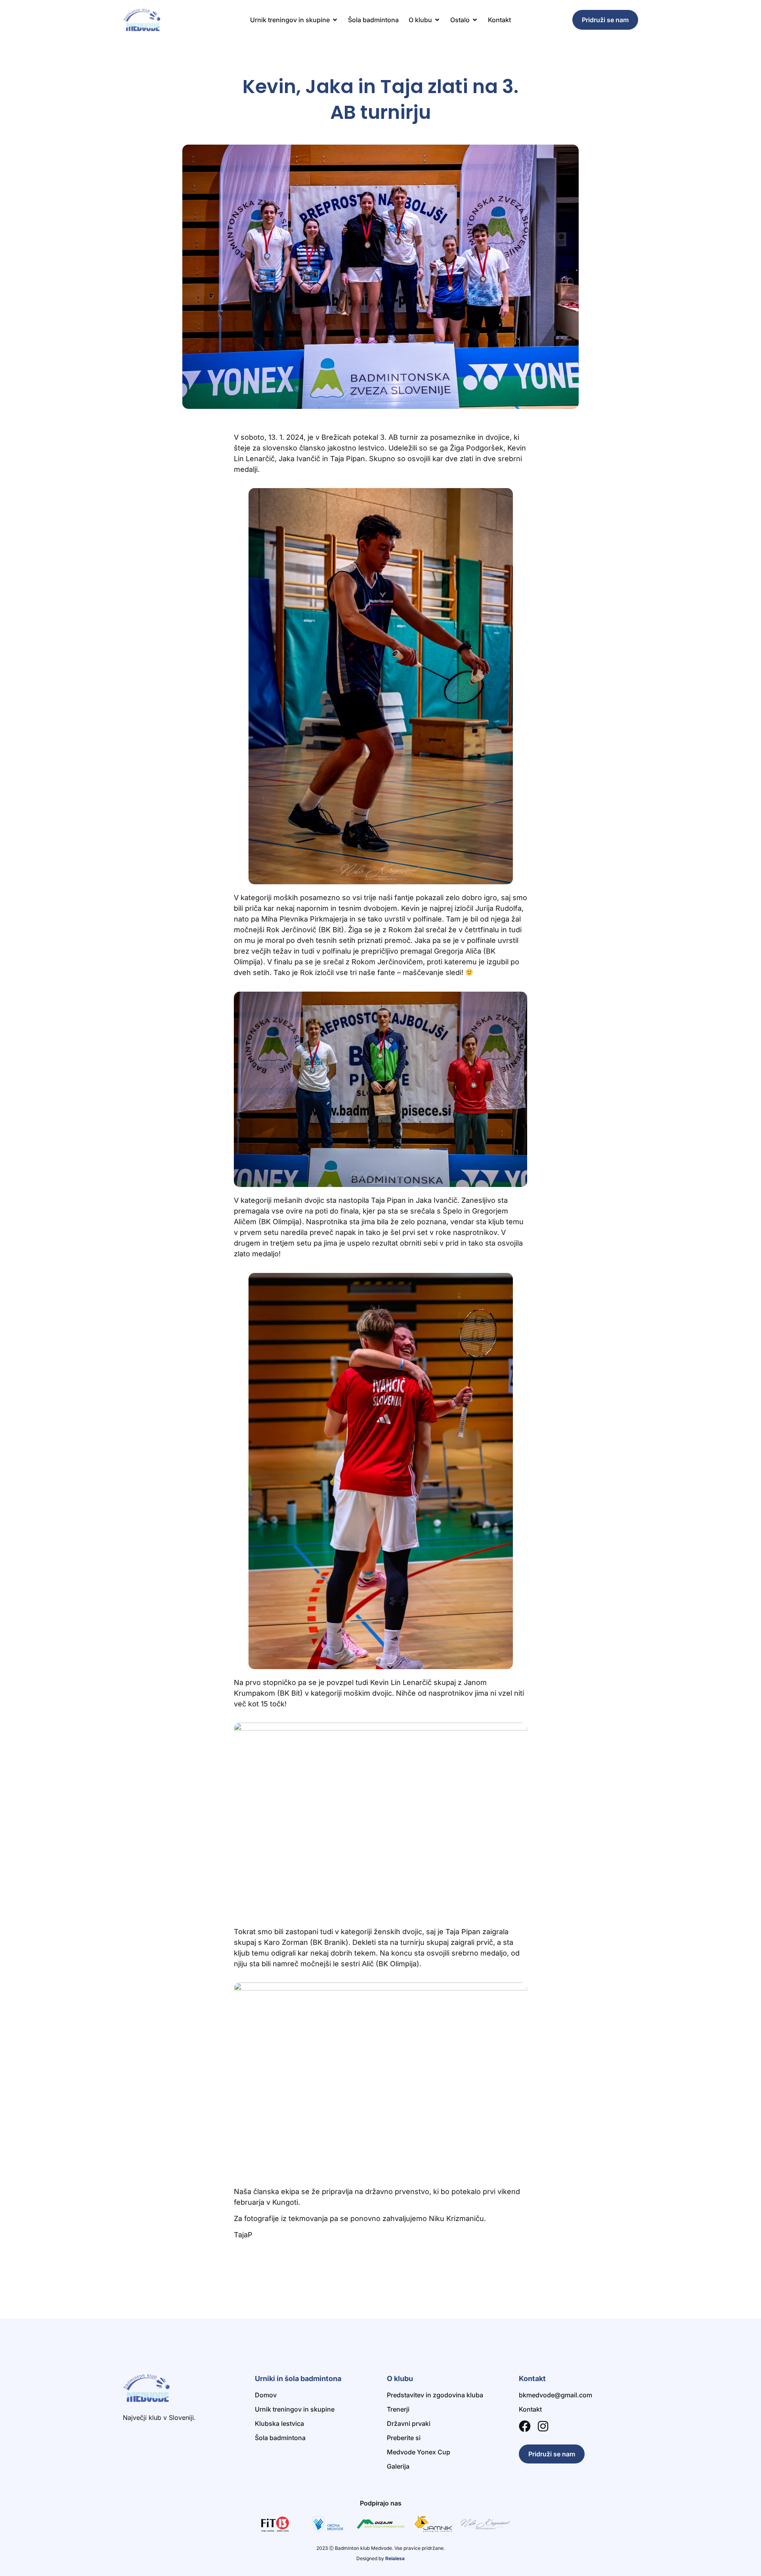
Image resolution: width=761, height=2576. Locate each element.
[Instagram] (543, 2426)
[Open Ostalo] (475, 20)
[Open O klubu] (437, 20)
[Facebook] (525, 2426)
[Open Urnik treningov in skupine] (335, 20)
